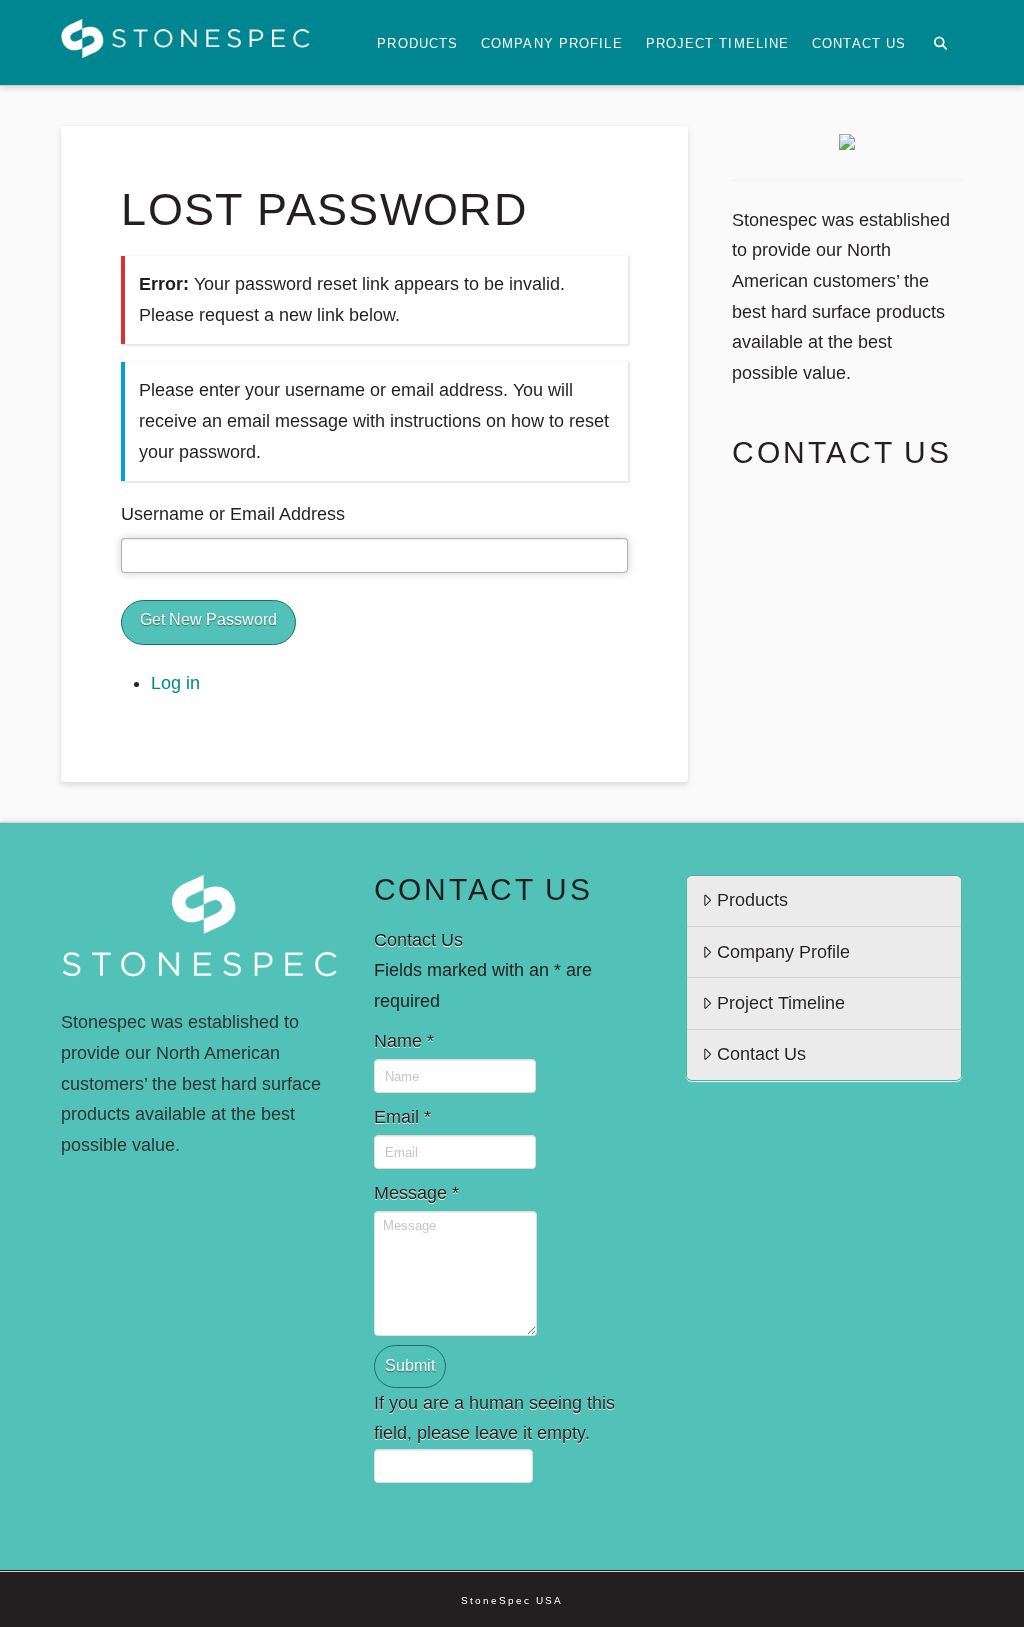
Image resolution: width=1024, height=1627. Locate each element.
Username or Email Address (233, 514)
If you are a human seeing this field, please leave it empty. (494, 1418)
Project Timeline (781, 1003)
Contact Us (761, 1054)
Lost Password (324, 209)
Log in (175, 683)
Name (404, 1041)
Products (752, 900)
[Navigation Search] (939, 42)
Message (416, 1193)
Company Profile (783, 952)
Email (402, 1117)
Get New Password (208, 619)
